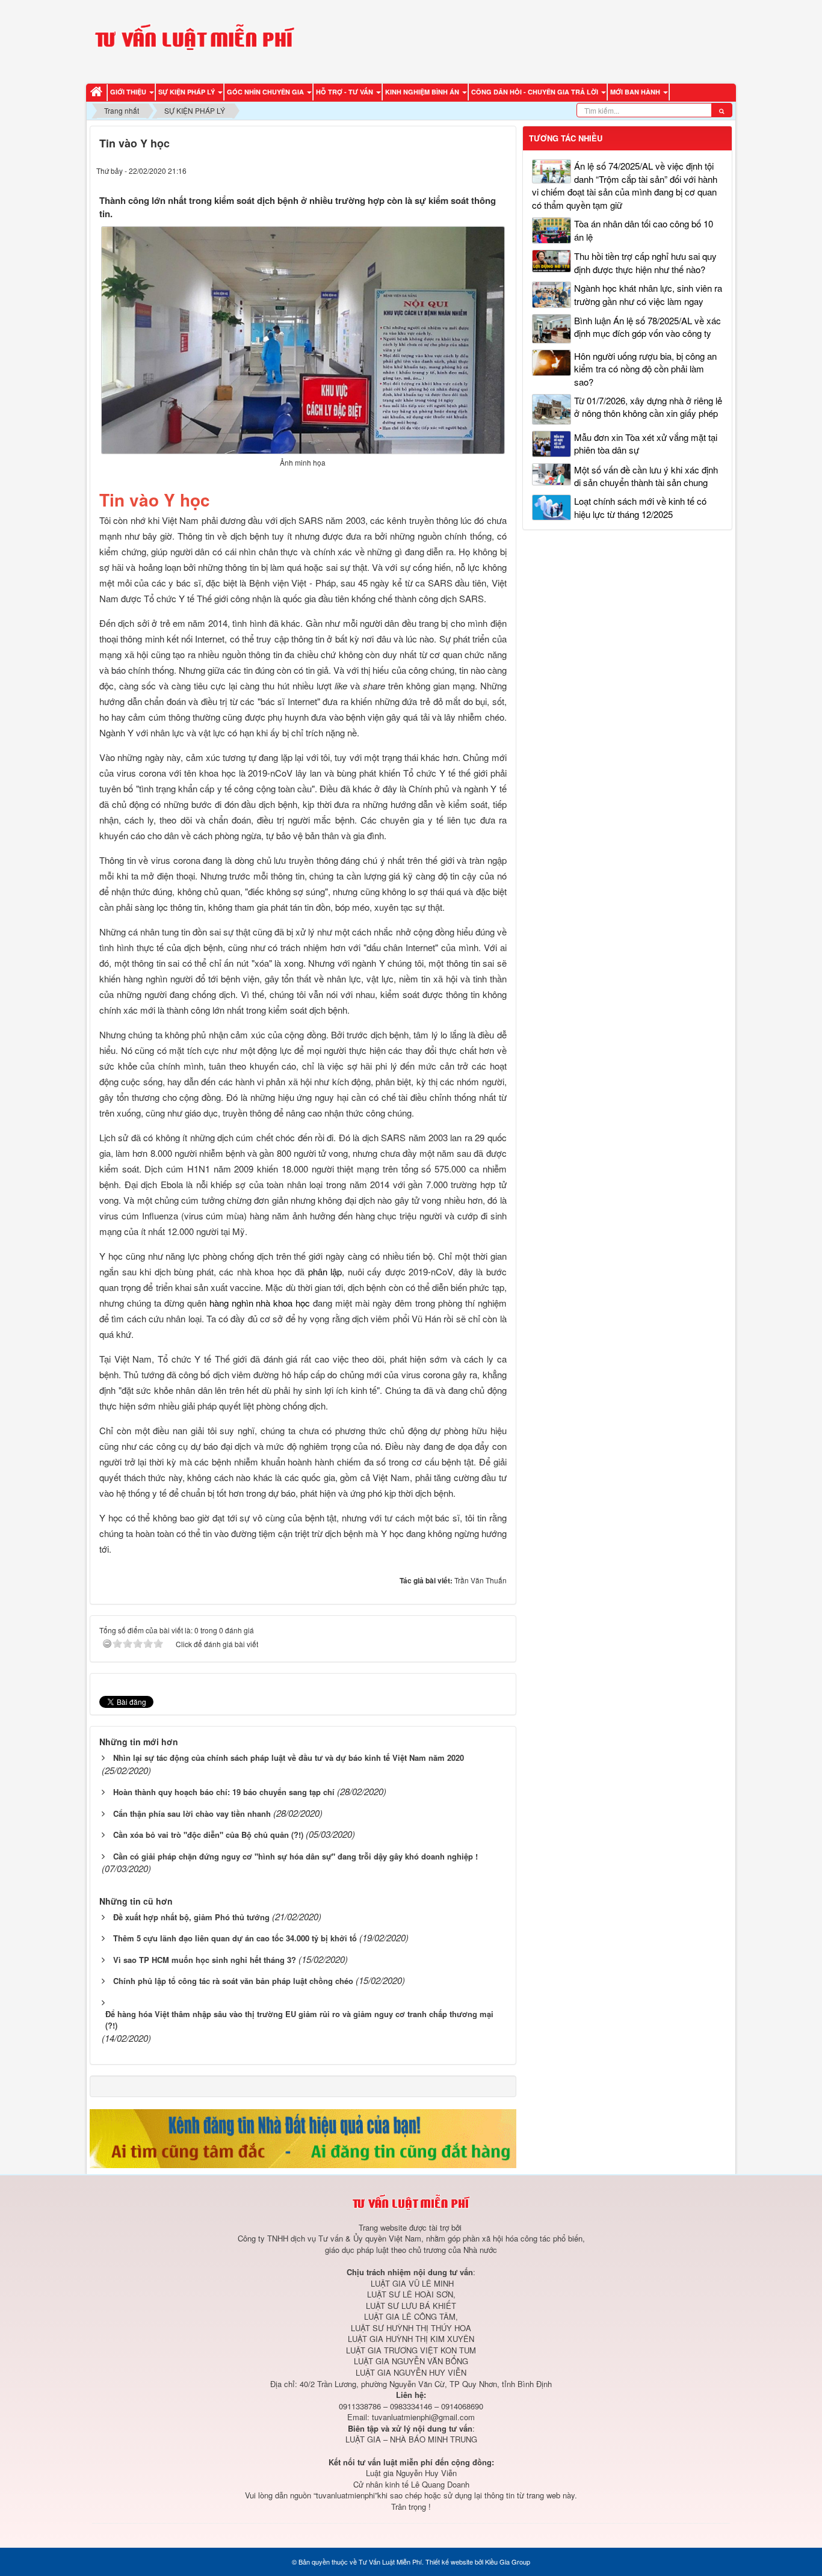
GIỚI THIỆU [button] (129, 92)
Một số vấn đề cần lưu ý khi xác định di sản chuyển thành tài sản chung (646, 476)
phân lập (325, 1271)
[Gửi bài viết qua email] (455, 170)
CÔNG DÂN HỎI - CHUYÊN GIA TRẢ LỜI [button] (536, 92)
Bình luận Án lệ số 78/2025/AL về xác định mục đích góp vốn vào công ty (647, 327)
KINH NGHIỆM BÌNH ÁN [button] (423, 92)
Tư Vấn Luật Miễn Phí (390, 2562)
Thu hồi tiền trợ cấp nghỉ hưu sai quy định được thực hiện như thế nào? (645, 262)
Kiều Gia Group (508, 2562)
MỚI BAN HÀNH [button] (636, 92)
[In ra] (478, 170)
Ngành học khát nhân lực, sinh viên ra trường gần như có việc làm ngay (648, 294)
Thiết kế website (449, 2562)
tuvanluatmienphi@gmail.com (423, 2417)
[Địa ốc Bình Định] (303, 2137)
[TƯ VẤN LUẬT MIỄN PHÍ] (194, 40)
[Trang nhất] (98, 92)
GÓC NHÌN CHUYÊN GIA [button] (266, 92)
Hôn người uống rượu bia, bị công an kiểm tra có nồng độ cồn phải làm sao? (645, 369)
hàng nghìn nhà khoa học (260, 1303)
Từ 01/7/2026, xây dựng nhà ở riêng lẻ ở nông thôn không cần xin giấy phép (648, 407)
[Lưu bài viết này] (500, 170)
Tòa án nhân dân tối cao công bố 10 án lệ (644, 230)
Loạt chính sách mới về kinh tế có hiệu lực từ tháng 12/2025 (640, 507)
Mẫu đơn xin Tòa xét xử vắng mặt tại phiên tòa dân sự (646, 443)
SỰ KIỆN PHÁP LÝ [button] (187, 92)
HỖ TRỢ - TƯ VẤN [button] (345, 92)
